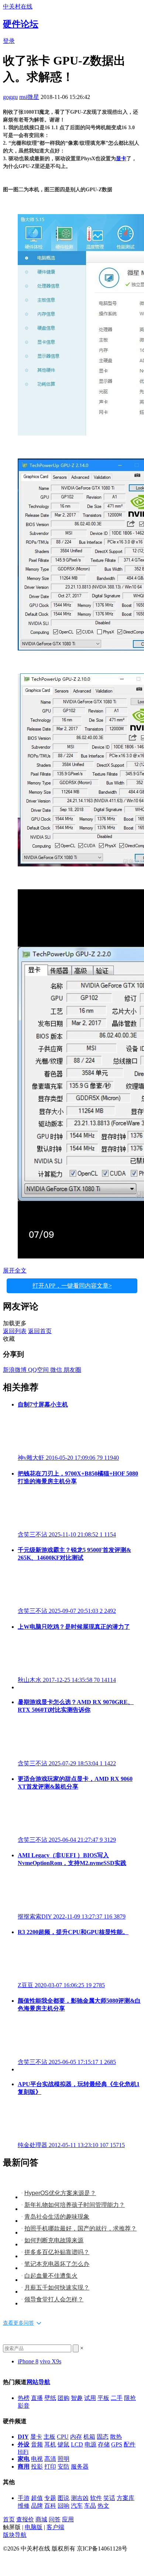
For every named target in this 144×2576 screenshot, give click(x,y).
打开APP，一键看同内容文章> (72, 1286)
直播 (37, 2398)
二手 (117, 2398)
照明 (64, 2459)
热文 (103, 2506)
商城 (41, 2519)
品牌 (37, 2506)
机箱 (89, 2437)
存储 (104, 2444)
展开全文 (15, 1270)
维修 (24, 2506)
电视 (37, 2459)
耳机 (50, 2444)
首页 (9, 2519)
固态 (103, 2437)
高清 (50, 2459)
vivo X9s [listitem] (51, 2361)
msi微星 (29, 97)
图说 (64, 2498)
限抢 (130, 2398)
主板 (49, 2437)
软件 (96, 2498)
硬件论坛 (21, 24)
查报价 (25, 2519)
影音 (24, 2406)
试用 (90, 2398)
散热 (116, 2437)
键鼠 (64, 2444)
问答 (55, 2519)
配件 (130, 2444)
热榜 (24, 2398)
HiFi (23, 2452)
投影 (37, 2467)
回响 (64, 2506)
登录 (9, 41)
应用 (68, 2519)
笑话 (109, 2498)
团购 (64, 2398)
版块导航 (15, 2535)
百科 (50, 2506)
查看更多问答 (18, 2323)
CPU (63, 2437)
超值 (37, 2498)
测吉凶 (80, 2498)
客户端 (55, 2527)
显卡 (121, 159)
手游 (24, 2498)
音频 (37, 2444)
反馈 (9, 2562)
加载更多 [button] (15, 1323)
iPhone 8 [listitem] (28, 2361)
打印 (50, 2467)
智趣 (77, 2398)
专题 (50, 2498)
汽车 (77, 2506)
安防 (64, 2467)
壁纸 (50, 2398)
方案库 (126, 2498)
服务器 (80, 2467)
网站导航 (38, 2382)
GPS (117, 2444)
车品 (90, 2506)
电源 (90, 2444)
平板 (103, 2398)
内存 (76, 2437)
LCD (77, 2444)
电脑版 (34, 2527)
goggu (10, 97)
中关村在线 (18, 6)
